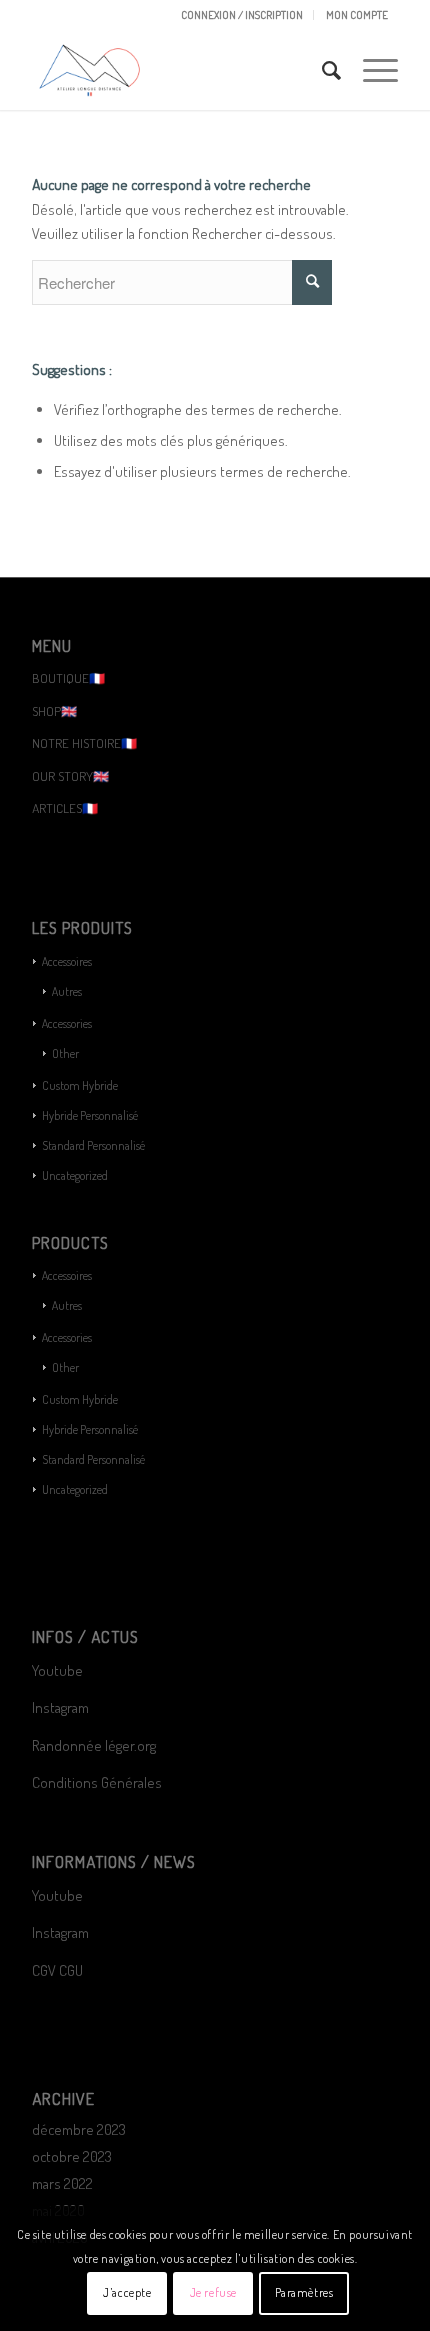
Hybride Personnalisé (90, 1115)
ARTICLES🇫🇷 (65, 808)
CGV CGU (57, 1970)
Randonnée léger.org (94, 1745)
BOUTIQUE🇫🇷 (68, 678)
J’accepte (127, 2292)
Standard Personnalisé (93, 1145)
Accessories (67, 1023)
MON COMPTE (357, 15)
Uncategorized (75, 1175)
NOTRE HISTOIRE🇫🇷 (84, 743)
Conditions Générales (98, 1782)
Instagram (60, 1707)
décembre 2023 (79, 2129)
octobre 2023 (72, 2156)
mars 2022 (62, 2183)
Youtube (57, 1670)
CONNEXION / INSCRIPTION (242, 15)
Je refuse (213, 2292)
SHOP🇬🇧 (54, 711)
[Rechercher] (322, 70)
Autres (67, 991)
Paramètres (304, 2292)
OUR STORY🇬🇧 (70, 776)
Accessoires (67, 961)
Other (65, 1053)
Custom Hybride (80, 1085)
